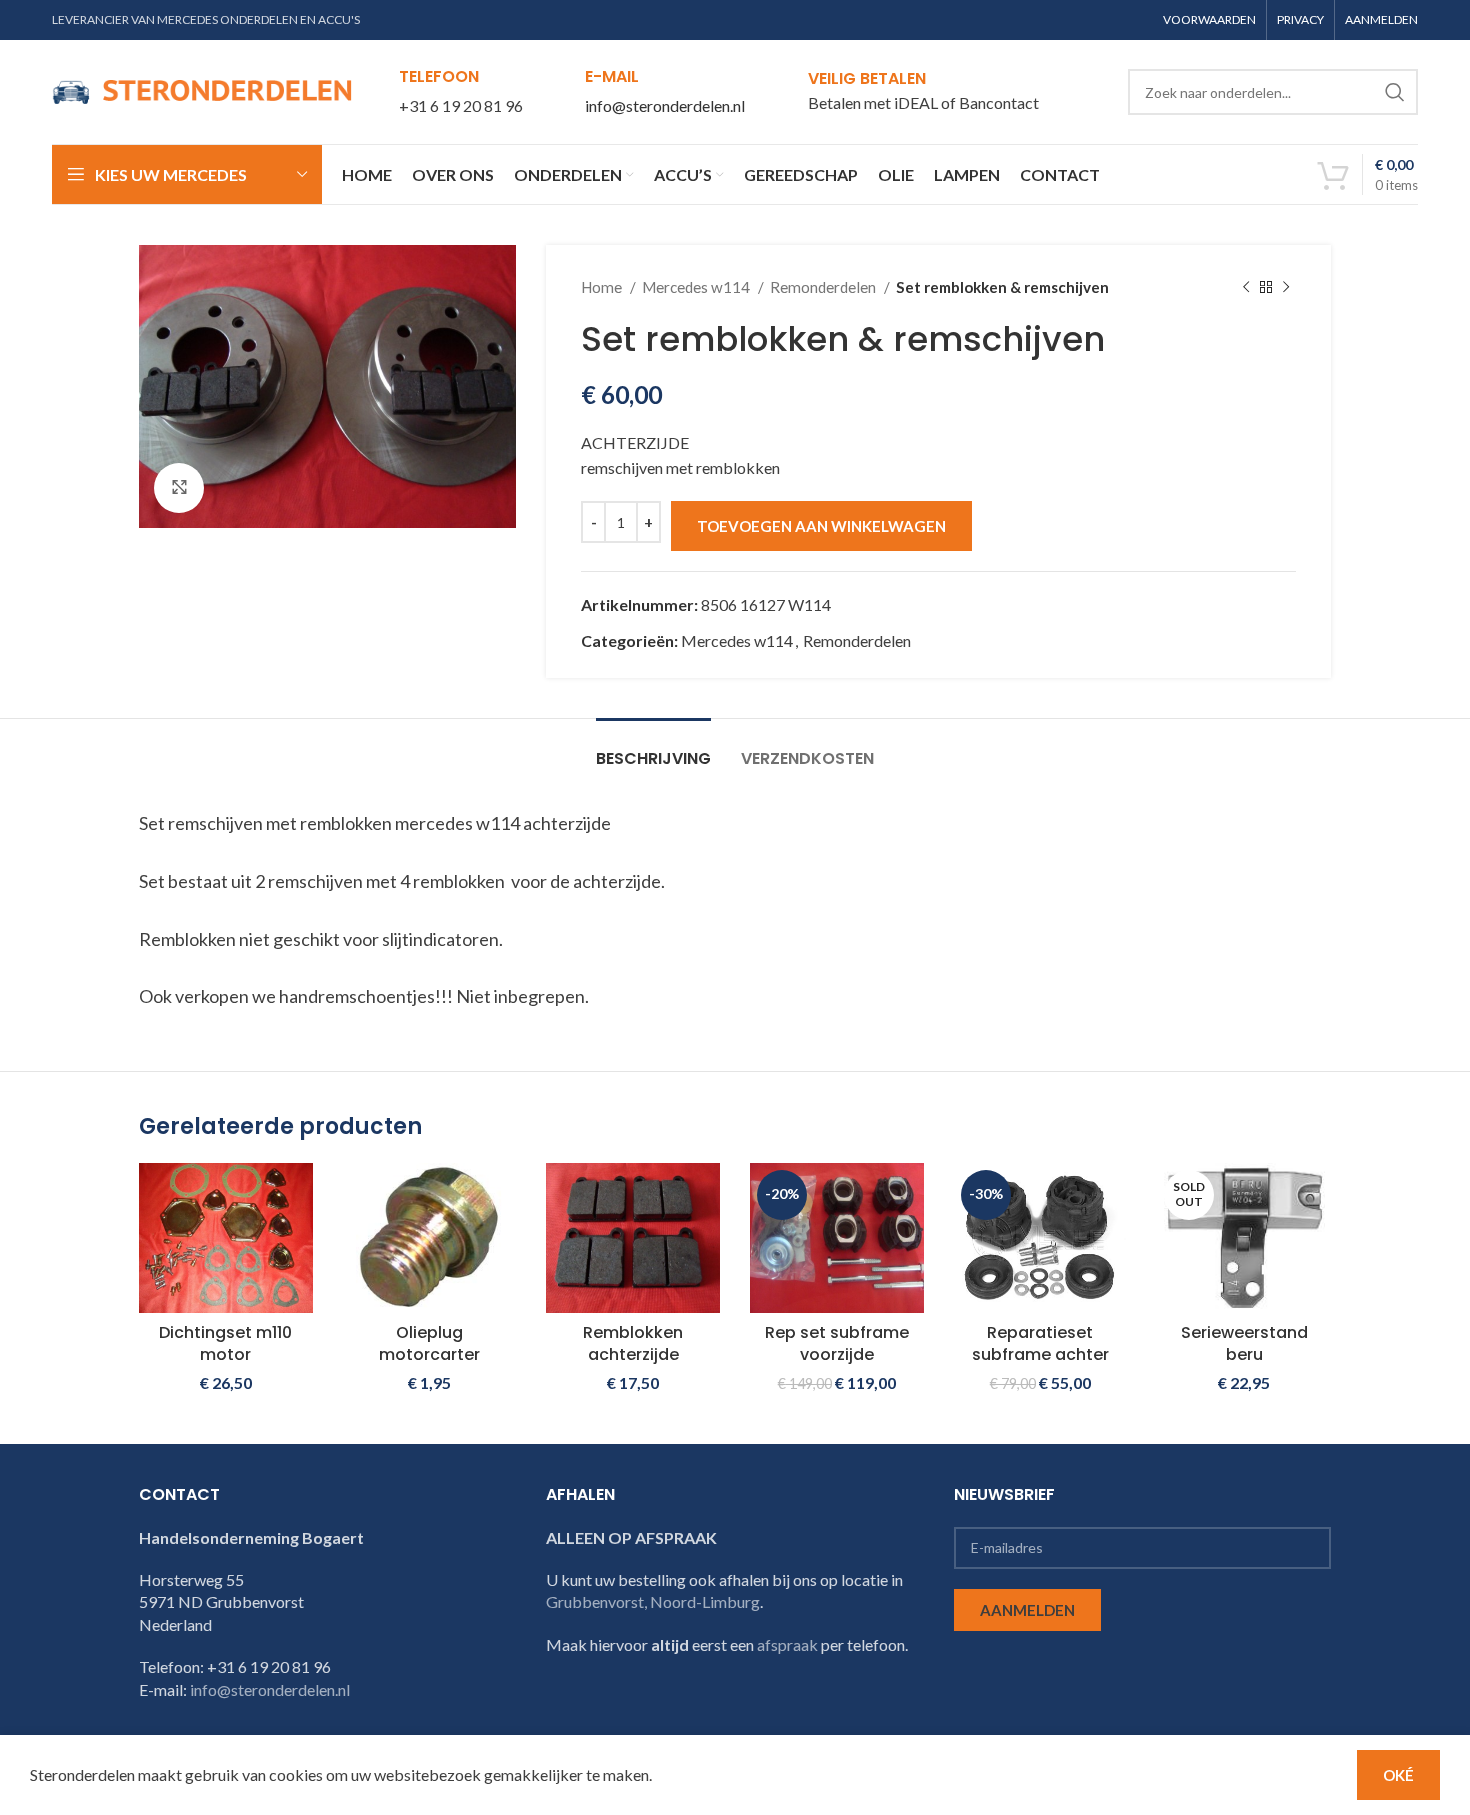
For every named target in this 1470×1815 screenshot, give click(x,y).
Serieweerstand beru (1244, 1343)
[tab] (653, 748)
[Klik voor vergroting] (179, 488)
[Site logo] (202, 89)
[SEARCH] (1395, 92)
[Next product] (1286, 287)
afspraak (787, 1644)
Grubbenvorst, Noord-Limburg (653, 1601)
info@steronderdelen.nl (665, 105)
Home (603, 287)
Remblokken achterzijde (633, 1343)
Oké (1398, 1775)
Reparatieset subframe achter (1040, 1343)
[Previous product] (1246, 287)
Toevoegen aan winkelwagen (821, 526)
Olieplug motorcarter (429, 1343)
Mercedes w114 (697, 287)
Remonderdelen (824, 287)
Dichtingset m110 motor (225, 1343)
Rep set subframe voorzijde (837, 1343)
